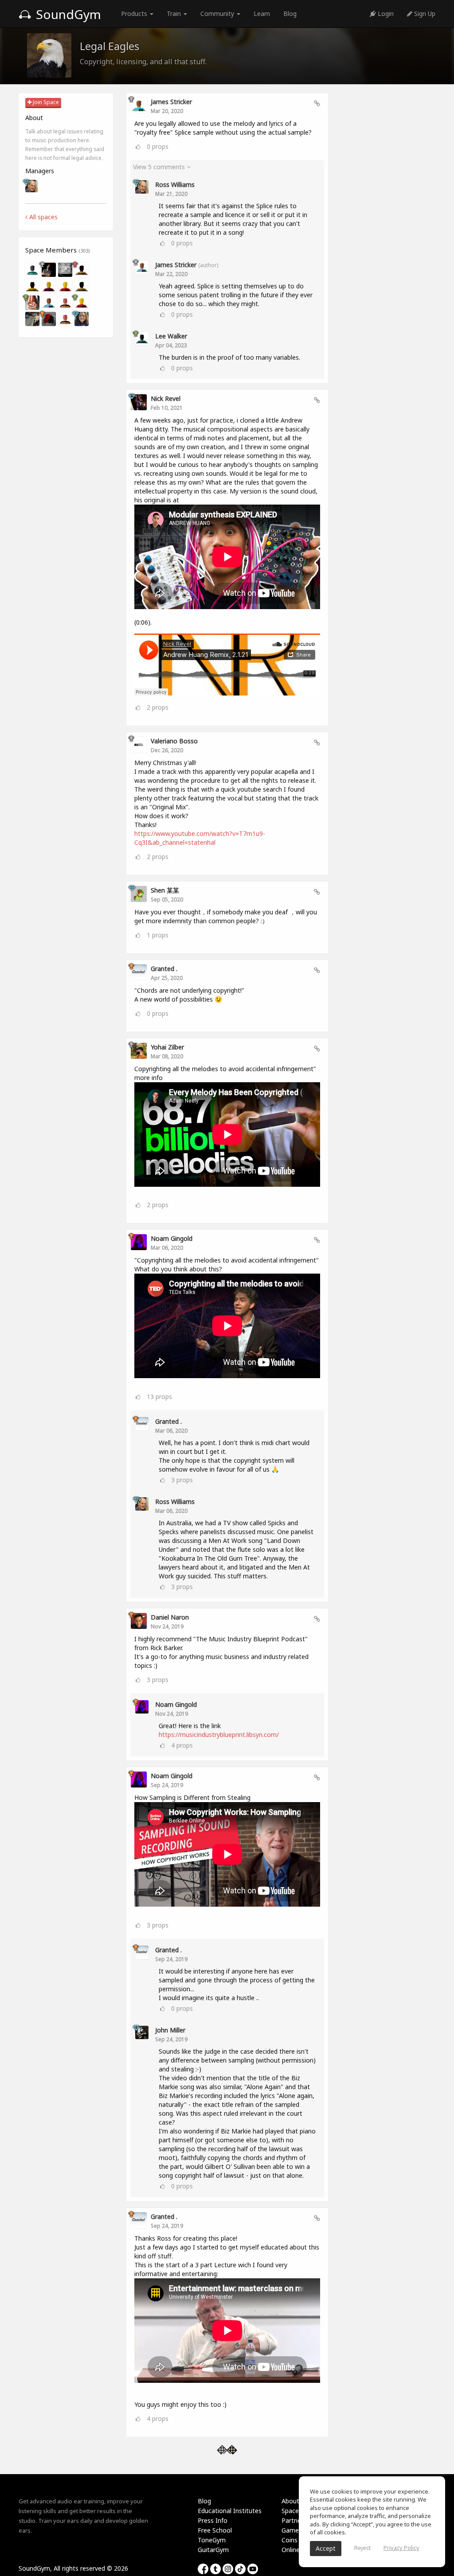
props (158, 146)
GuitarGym (213, 2550)
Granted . (164, 969)
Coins (290, 2540)
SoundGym (67, 14)
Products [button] (135, 14)
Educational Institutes (230, 2511)
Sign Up (424, 14)
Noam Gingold (172, 1238)
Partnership (298, 2520)
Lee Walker (171, 336)
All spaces (43, 217)
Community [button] (218, 14)
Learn (262, 14)
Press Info (213, 2520)
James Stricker (171, 102)
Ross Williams (175, 185)
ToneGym (212, 2540)
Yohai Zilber (167, 1047)
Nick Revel (166, 398)
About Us (295, 2501)
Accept (326, 2548)
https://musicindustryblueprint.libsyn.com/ (219, 1735)
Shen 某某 (165, 890)
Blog (290, 14)
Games (292, 2530)
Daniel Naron (170, 1617)
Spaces (292, 2511)
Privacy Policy (401, 2548)
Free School (215, 2530)
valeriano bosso (174, 741)
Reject (362, 2548)
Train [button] (175, 14)
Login (385, 14)
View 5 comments (160, 167)
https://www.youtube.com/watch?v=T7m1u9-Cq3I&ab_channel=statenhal (200, 838)
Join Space (45, 102)
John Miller (170, 2030)
